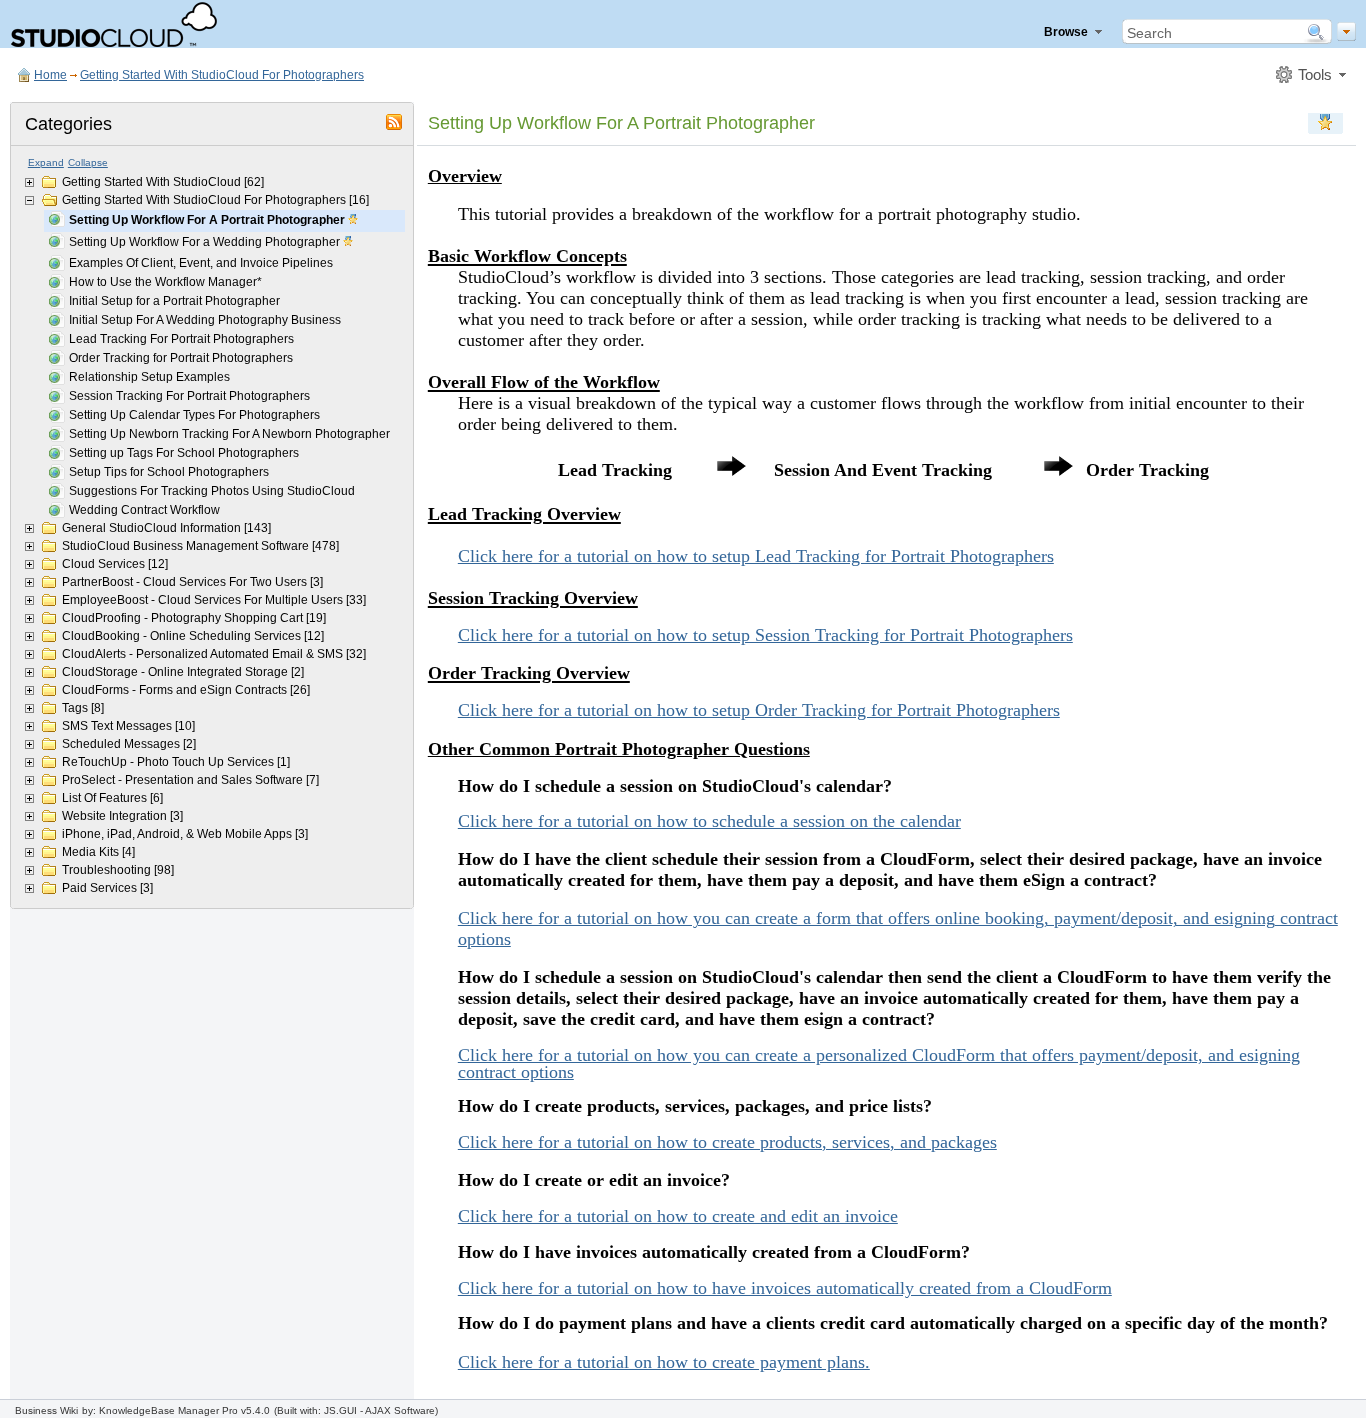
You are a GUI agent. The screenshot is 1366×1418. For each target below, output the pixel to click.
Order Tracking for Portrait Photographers (181, 358)
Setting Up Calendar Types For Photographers (194, 415)
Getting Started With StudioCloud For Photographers (222, 75)
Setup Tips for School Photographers (169, 472)
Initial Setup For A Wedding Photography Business (205, 320)
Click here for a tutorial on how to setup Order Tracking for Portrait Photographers (759, 710)
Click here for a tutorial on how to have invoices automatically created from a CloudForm (785, 1288)
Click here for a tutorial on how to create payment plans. (664, 1362)
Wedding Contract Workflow (144, 510)
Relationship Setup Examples (149, 377)
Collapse (88, 162)
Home (50, 75)
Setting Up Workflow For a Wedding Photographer (206, 242)
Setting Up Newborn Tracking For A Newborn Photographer (229, 434)
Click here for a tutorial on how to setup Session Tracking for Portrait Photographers (765, 635)
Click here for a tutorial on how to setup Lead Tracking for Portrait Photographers (756, 556)
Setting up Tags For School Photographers (184, 453)
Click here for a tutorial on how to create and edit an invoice (678, 1216)
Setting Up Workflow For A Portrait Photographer (208, 220)
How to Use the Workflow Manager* (165, 282)
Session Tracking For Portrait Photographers (189, 396)
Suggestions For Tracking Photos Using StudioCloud (212, 491)
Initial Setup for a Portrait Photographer (174, 301)
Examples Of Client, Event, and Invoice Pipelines (201, 263)
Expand (46, 162)
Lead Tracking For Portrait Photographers (181, 339)
